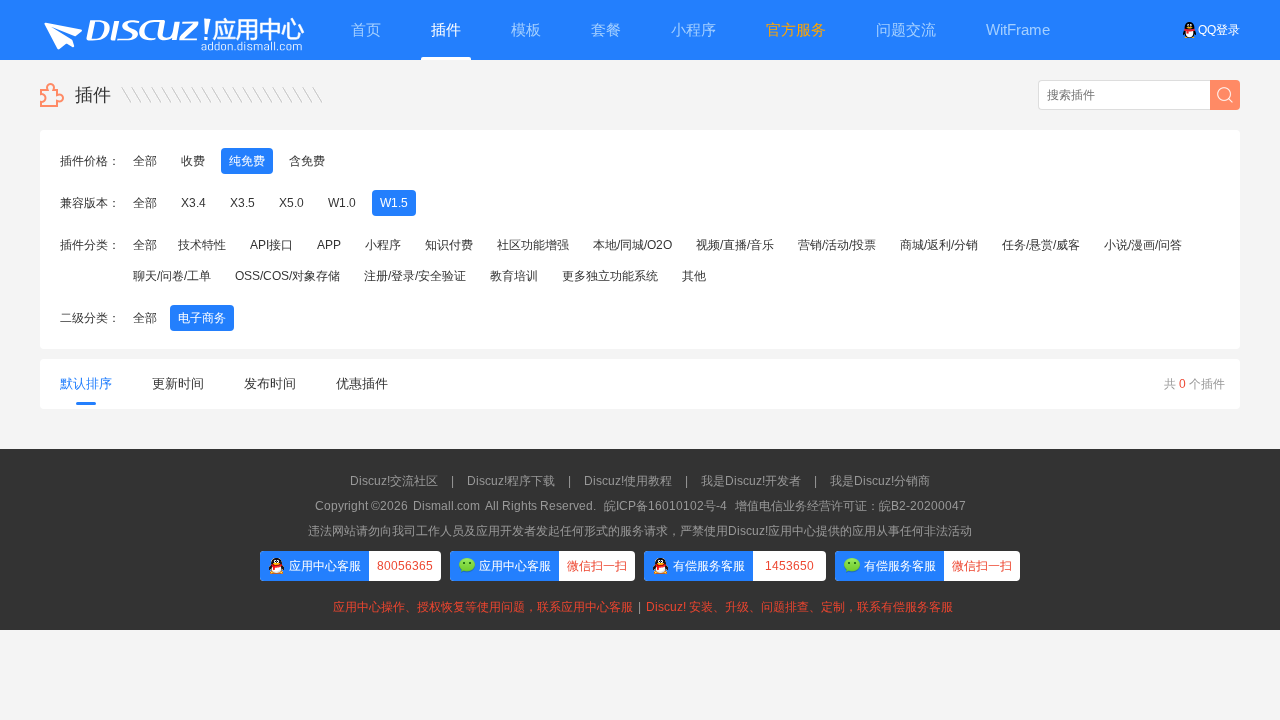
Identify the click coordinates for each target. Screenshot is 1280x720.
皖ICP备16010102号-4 (665, 506)
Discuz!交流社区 (394, 481)
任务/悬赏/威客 (1041, 245)
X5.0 (291, 203)
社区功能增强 (533, 245)
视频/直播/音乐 (735, 245)
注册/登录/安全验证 (415, 276)
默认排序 (86, 383)
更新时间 (178, 383)
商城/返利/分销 (939, 245)
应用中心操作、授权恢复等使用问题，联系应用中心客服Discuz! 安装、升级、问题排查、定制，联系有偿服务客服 (640, 607)
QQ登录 (1219, 30)
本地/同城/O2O (632, 245)
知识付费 (449, 245)
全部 (145, 161)
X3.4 (193, 203)
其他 (694, 276)
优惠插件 (362, 383)
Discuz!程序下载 (511, 481)
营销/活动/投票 (837, 245)
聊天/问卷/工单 (172, 276)
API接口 (271, 245)
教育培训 (514, 276)
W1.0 (342, 203)
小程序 (383, 245)
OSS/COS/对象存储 (287, 276)
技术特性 (202, 245)
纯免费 (247, 161)
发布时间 (270, 383)
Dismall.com (446, 506)
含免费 (307, 161)
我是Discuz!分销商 (880, 481)
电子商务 (202, 318)
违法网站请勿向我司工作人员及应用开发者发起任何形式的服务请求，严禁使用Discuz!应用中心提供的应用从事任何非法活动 (640, 531)
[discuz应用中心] (173, 30)
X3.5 (242, 203)
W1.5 (394, 203)
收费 (193, 161)
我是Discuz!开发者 (751, 481)
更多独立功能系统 (610, 276)
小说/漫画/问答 (1143, 245)
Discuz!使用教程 (628, 481)
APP (329, 245)
